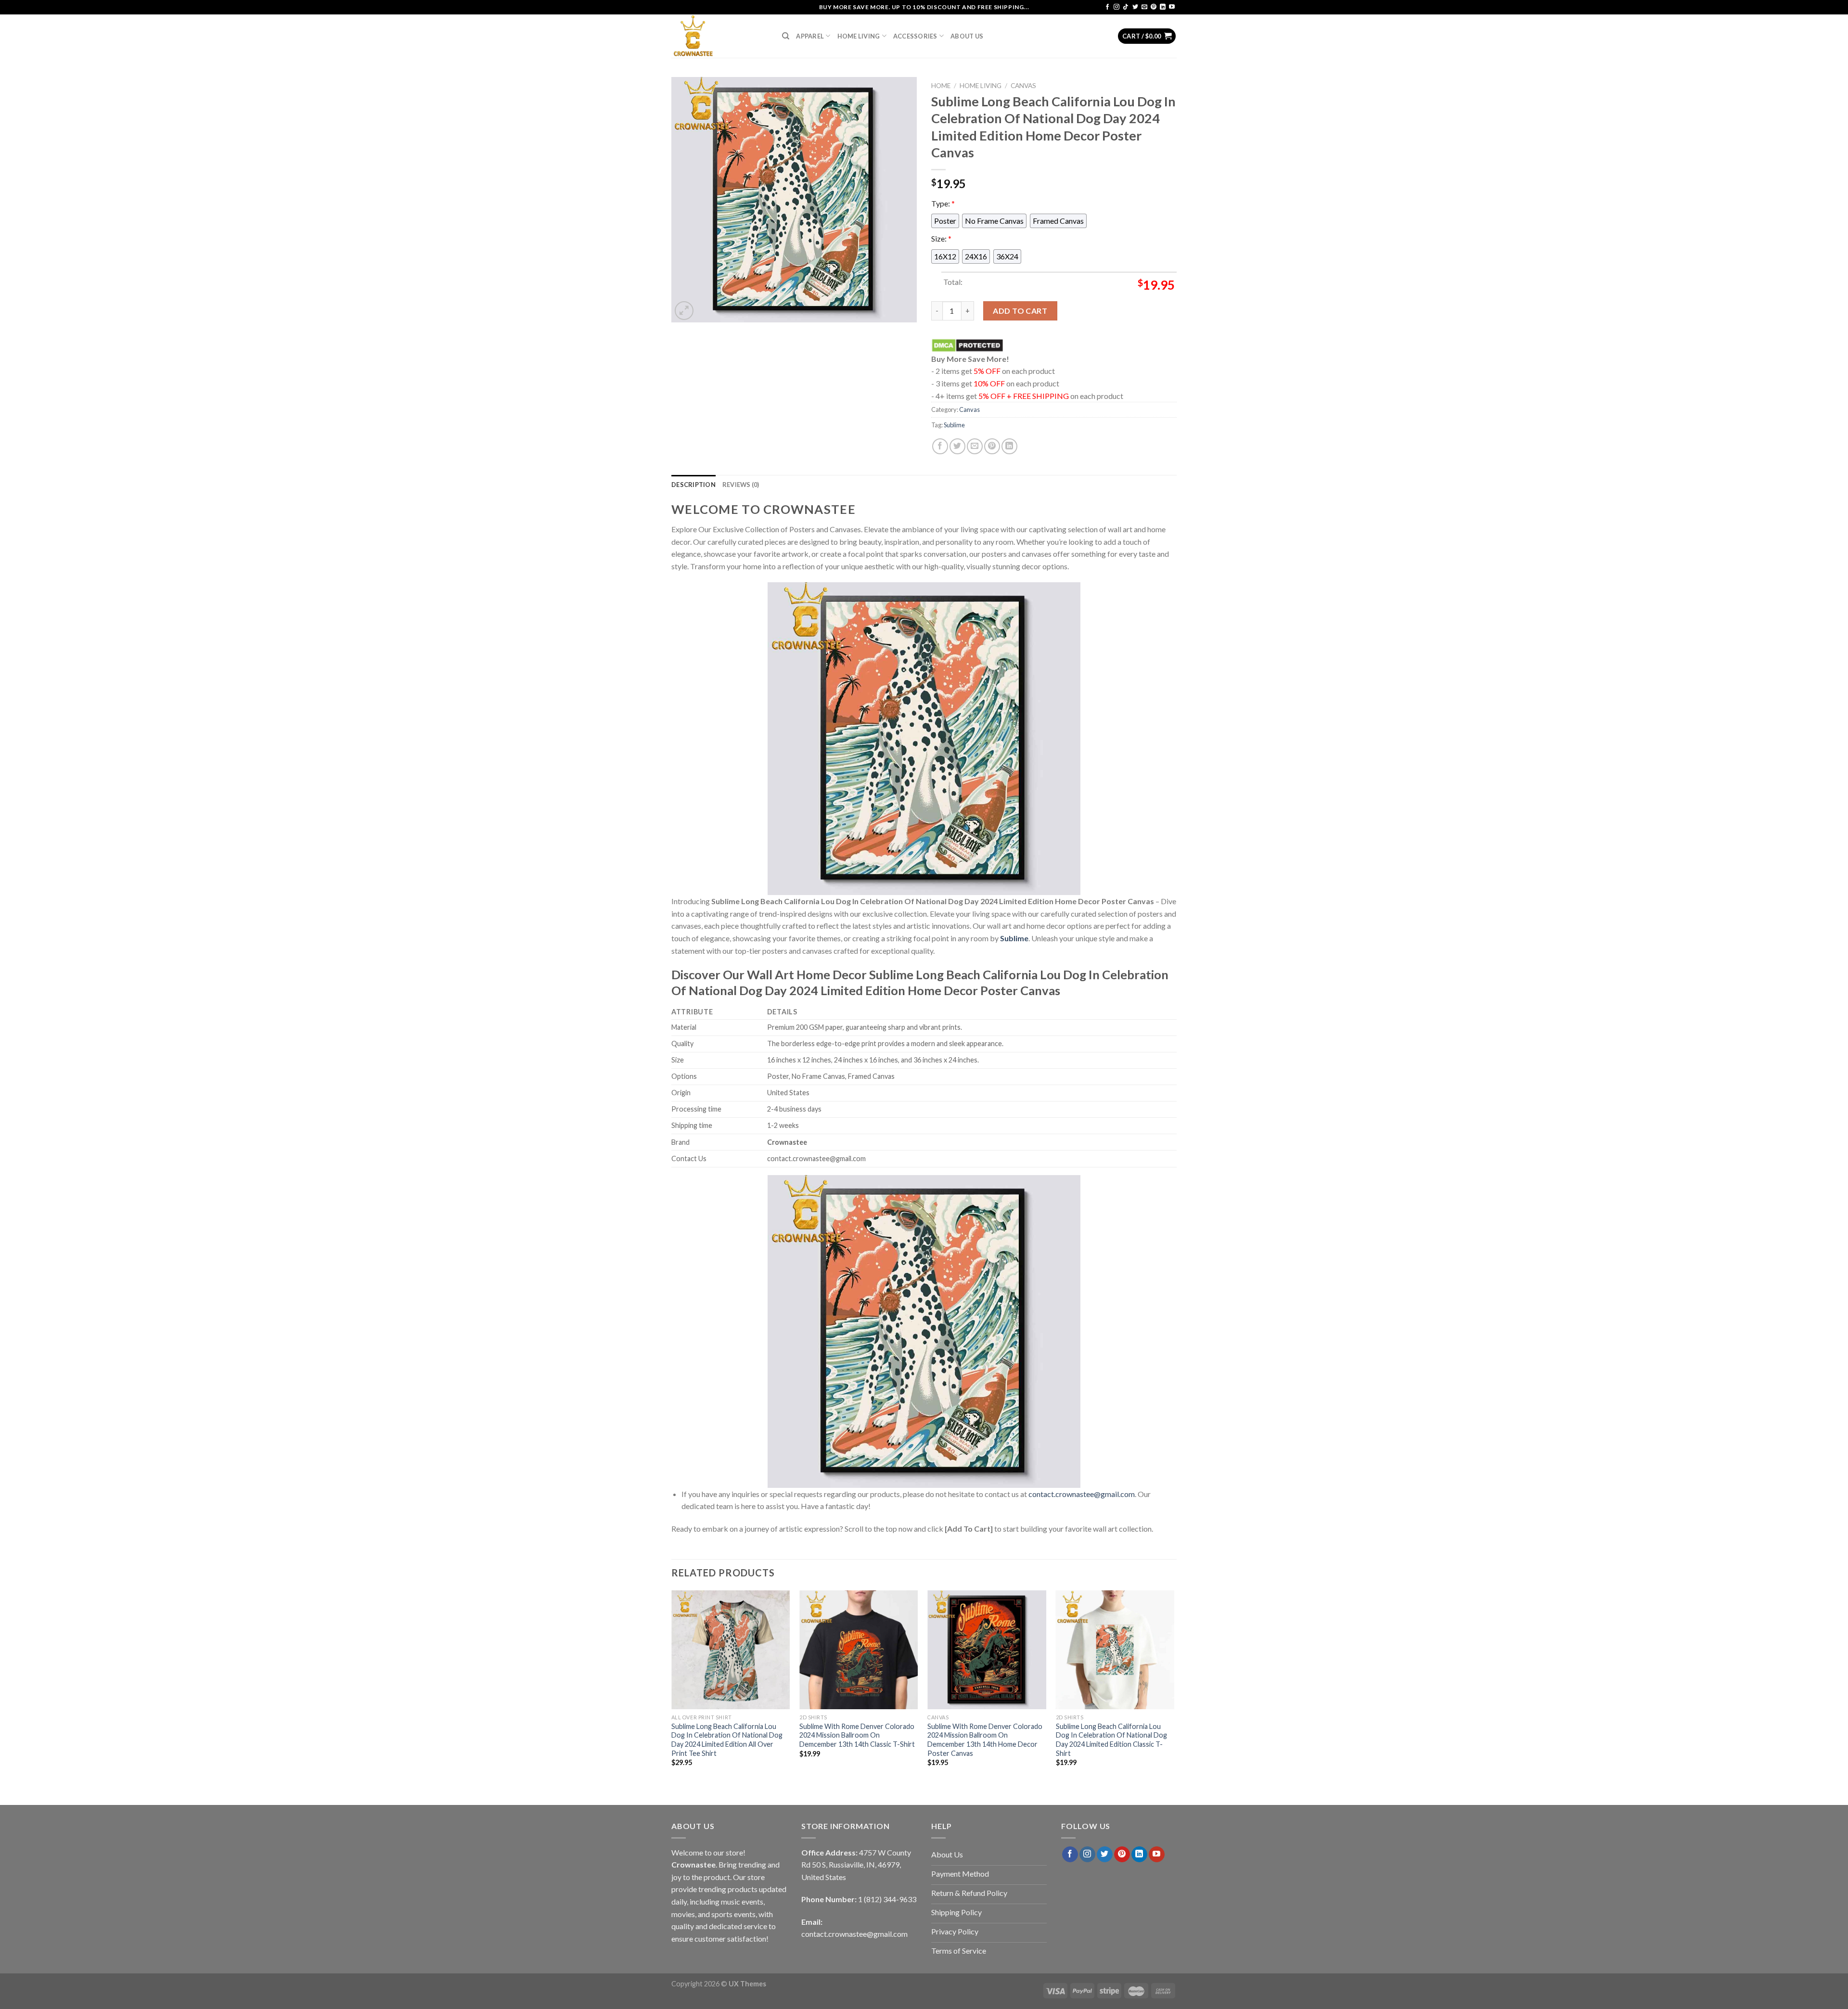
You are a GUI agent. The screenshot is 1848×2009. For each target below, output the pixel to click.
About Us (967, 36)
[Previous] (672, 1687)
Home (941, 86)
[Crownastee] (719, 36)
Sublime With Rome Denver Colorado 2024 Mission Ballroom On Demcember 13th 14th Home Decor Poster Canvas (985, 1740)
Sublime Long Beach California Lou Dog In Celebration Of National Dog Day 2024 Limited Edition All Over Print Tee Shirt (727, 1740)
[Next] (1174, 1687)
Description (693, 485)
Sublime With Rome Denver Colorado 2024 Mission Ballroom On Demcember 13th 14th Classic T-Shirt (857, 1735)
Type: (943, 203)
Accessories (915, 36)
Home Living (859, 36)
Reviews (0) (741, 485)
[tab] (693, 485)
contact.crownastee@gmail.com (1082, 1494)
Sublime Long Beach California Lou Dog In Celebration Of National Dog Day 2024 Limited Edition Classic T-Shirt (1111, 1740)
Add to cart (1020, 311)
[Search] (786, 36)
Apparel (810, 36)
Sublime (954, 425)
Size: (941, 238)
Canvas (1023, 86)
